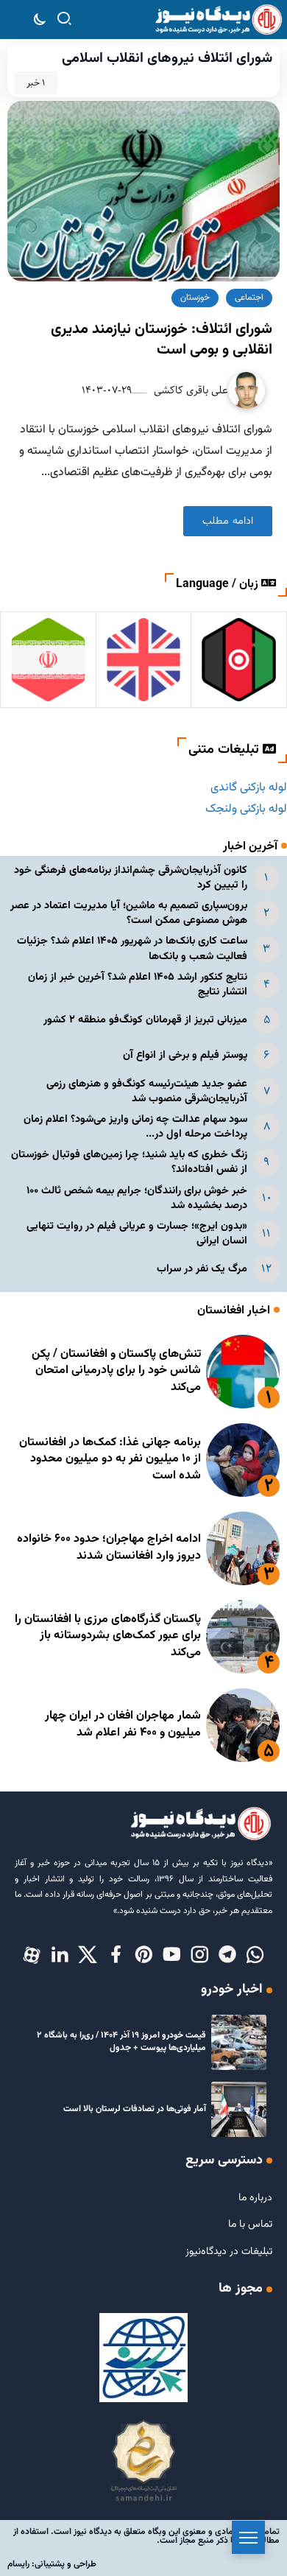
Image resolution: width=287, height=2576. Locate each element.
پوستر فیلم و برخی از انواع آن (185, 1055)
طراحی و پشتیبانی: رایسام (52, 2564)
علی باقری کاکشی (189, 390)
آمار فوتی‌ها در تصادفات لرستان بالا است (135, 2109)
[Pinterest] (143, 1956)
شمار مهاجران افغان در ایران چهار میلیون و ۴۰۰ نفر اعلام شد (123, 1724)
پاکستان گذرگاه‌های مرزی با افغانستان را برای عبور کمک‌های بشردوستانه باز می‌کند (108, 1636)
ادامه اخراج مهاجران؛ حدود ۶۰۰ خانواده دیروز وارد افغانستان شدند (109, 1547)
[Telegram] (227, 1956)
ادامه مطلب (228, 521)
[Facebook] (116, 1956)
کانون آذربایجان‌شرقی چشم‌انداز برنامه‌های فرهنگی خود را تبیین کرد (131, 878)
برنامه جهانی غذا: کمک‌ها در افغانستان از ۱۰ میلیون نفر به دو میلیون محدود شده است (110, 1459)
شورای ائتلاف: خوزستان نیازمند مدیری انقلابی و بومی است (162, 340)
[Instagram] (199, 1956)
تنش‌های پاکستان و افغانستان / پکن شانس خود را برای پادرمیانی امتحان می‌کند (116, 1371)
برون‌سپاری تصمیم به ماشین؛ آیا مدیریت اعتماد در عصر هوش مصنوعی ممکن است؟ (129, 913)
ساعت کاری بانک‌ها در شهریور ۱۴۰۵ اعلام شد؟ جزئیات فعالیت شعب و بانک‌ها (132, 948)
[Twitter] (88, 1956)
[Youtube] (171, 1956)
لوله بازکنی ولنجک (246, 809)
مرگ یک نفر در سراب (202, 1269)
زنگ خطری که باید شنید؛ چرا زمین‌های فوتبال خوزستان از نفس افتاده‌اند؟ (129, 1162)
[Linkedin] (60, 1956)
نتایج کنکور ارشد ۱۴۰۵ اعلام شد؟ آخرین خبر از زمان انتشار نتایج (138, 985)
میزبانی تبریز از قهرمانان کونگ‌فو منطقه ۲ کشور (145, 1020)
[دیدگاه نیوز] (218, 20)
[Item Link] (243, 1372)
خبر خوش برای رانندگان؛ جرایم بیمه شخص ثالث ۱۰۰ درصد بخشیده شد (137, 1198)
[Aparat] (32, 1956)
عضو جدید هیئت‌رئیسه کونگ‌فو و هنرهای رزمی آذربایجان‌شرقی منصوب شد (147, 1091)
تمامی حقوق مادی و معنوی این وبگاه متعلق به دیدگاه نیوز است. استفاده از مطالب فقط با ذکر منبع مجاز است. (146, 2536)
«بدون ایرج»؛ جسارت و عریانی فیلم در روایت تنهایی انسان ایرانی (137, 1233)
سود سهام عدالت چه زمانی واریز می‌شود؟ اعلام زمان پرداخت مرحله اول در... (135, 1127)
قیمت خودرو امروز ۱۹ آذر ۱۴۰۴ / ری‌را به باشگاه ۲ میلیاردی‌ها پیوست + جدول (121, 2042)
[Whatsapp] (255, 1956)
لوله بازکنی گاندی (249, 788)
